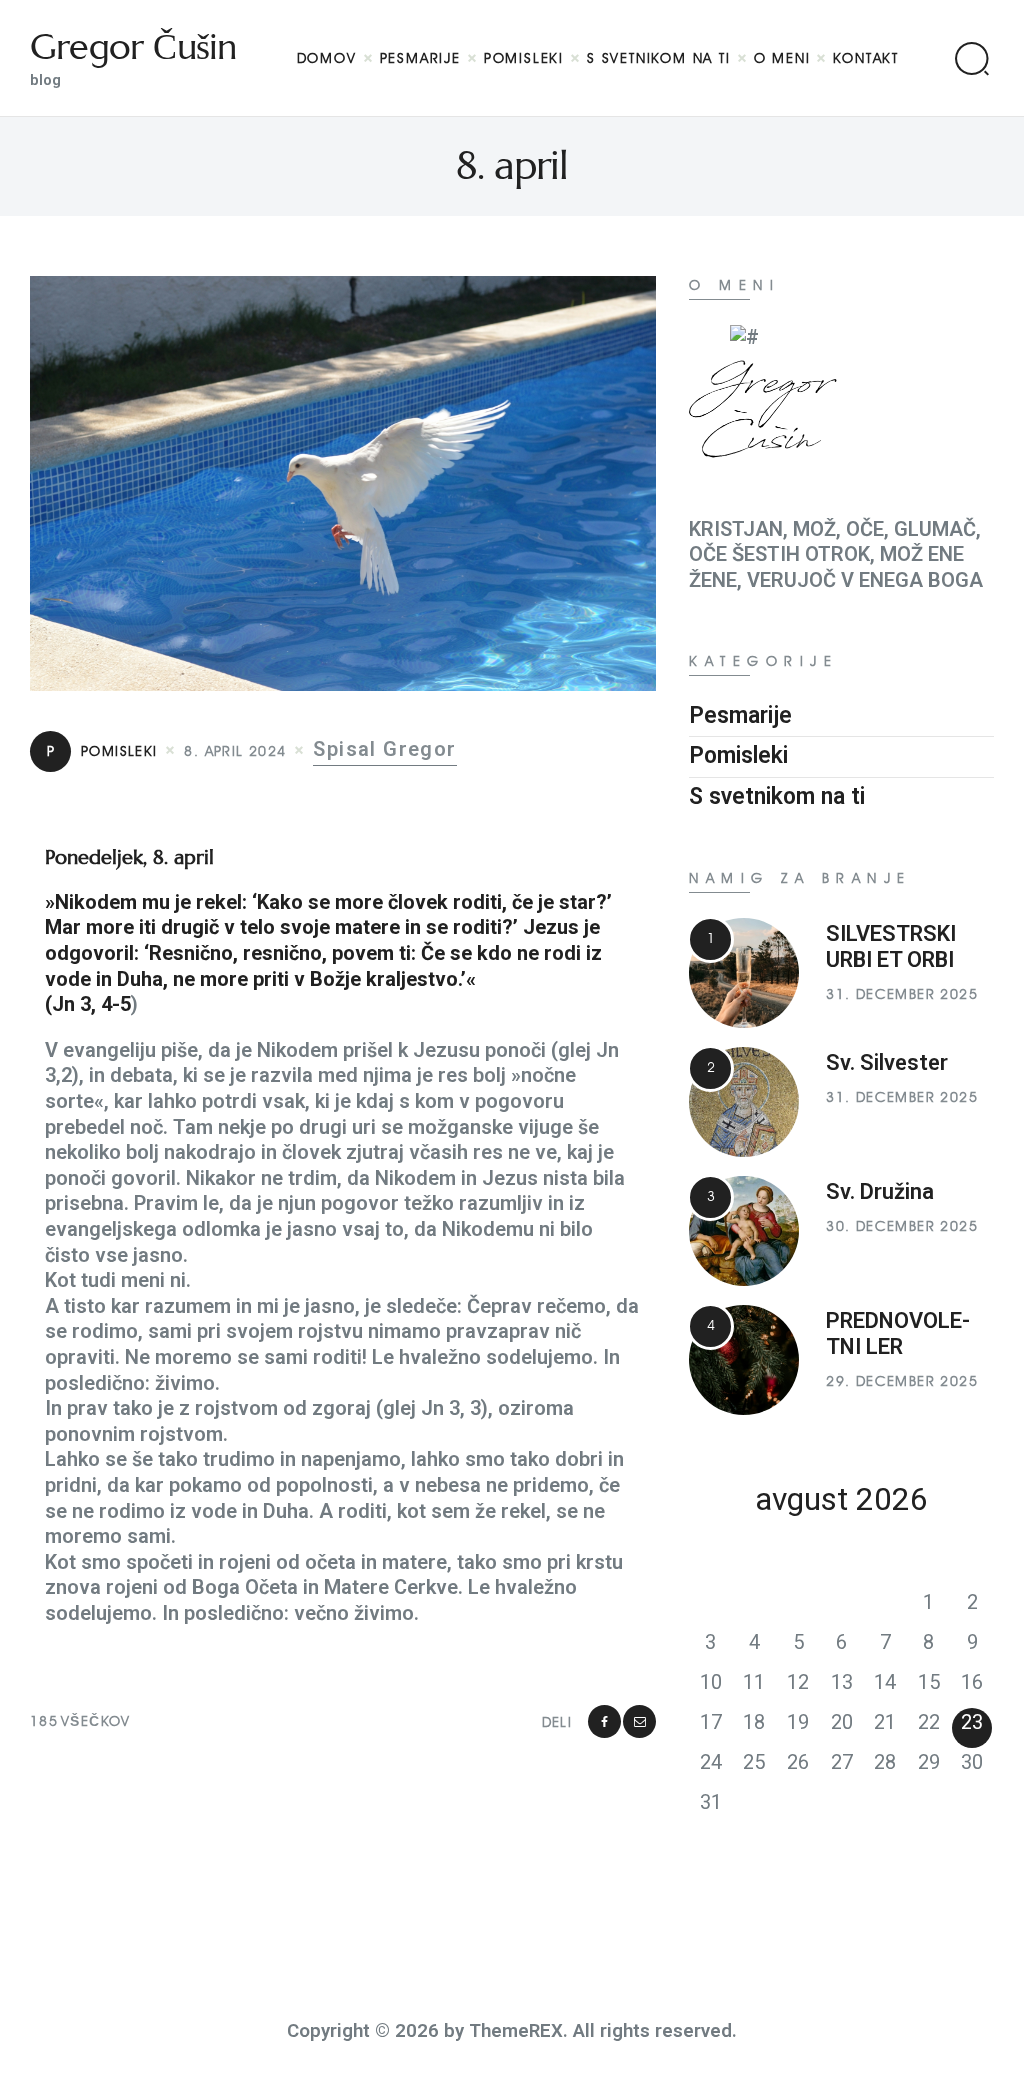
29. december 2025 (902, 1381)
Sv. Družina (880, 1191)
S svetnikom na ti (777, 796)
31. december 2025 (902, 994)
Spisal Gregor (384, 749)
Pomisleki (102, 751)
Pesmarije (740, 715)
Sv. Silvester (887, 1062)
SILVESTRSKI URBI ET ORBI (891, 946)
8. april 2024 (235, 751)
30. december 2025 (902, 1226)
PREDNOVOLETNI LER (898, 1333)
